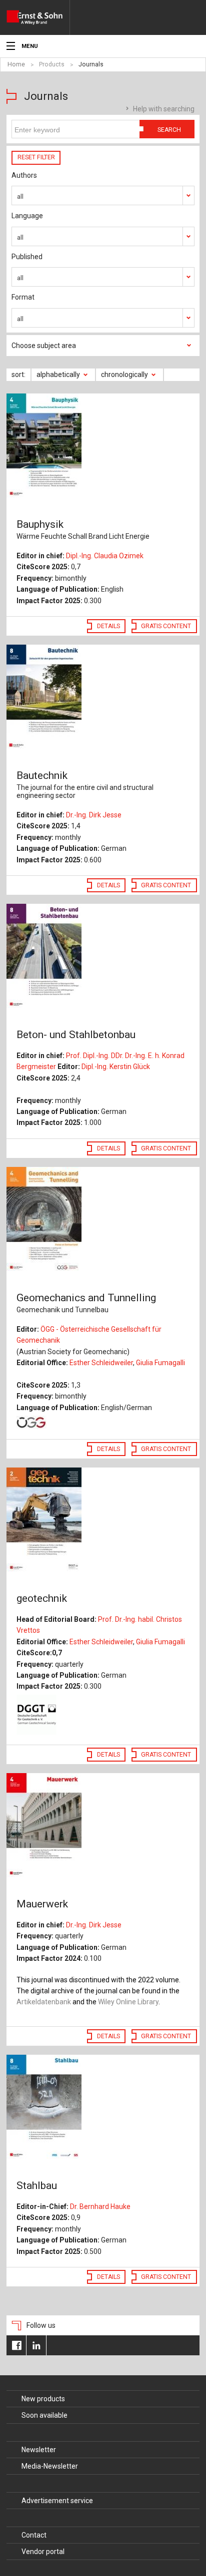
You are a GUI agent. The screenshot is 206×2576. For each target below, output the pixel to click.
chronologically (124, 374)
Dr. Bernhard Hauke (100, 2207)
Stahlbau (37, 2186)
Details (108, 626)
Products (52, 64)
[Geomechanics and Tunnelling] (103, 1220)
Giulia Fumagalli (160, 1363)
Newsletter (39, 2450)
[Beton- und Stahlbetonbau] (103, 957)
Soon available (44, 2415)
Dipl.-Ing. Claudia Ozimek (105, 556)
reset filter (36, 157)
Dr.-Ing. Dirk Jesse (94, 815)
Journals (91, 64)
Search (169, 130)
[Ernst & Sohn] (38, 17)
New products (43, 2399)
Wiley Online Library (128, 2002)
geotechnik (42, 1598)
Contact (34, 2535)
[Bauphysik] (103, 446)
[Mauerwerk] (103, 1826)
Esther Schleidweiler (101, 1363)
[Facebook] (16, 2345)
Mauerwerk (42, 1904)
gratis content (166, 626)
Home (16, 64)
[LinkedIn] (36, 2345)
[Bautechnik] (103, 698)
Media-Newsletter (50, 2466)
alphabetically (58, 374)
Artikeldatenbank (44, 2002)
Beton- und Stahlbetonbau (76, 1035)
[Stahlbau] (103, 2108)
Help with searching (164, 109)
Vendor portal (43, 2552)
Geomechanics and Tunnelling (86, 1303)
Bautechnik (85, 784)
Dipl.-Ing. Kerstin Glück (116, 1067)
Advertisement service (57, 2501)
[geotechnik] (103, 1520)
